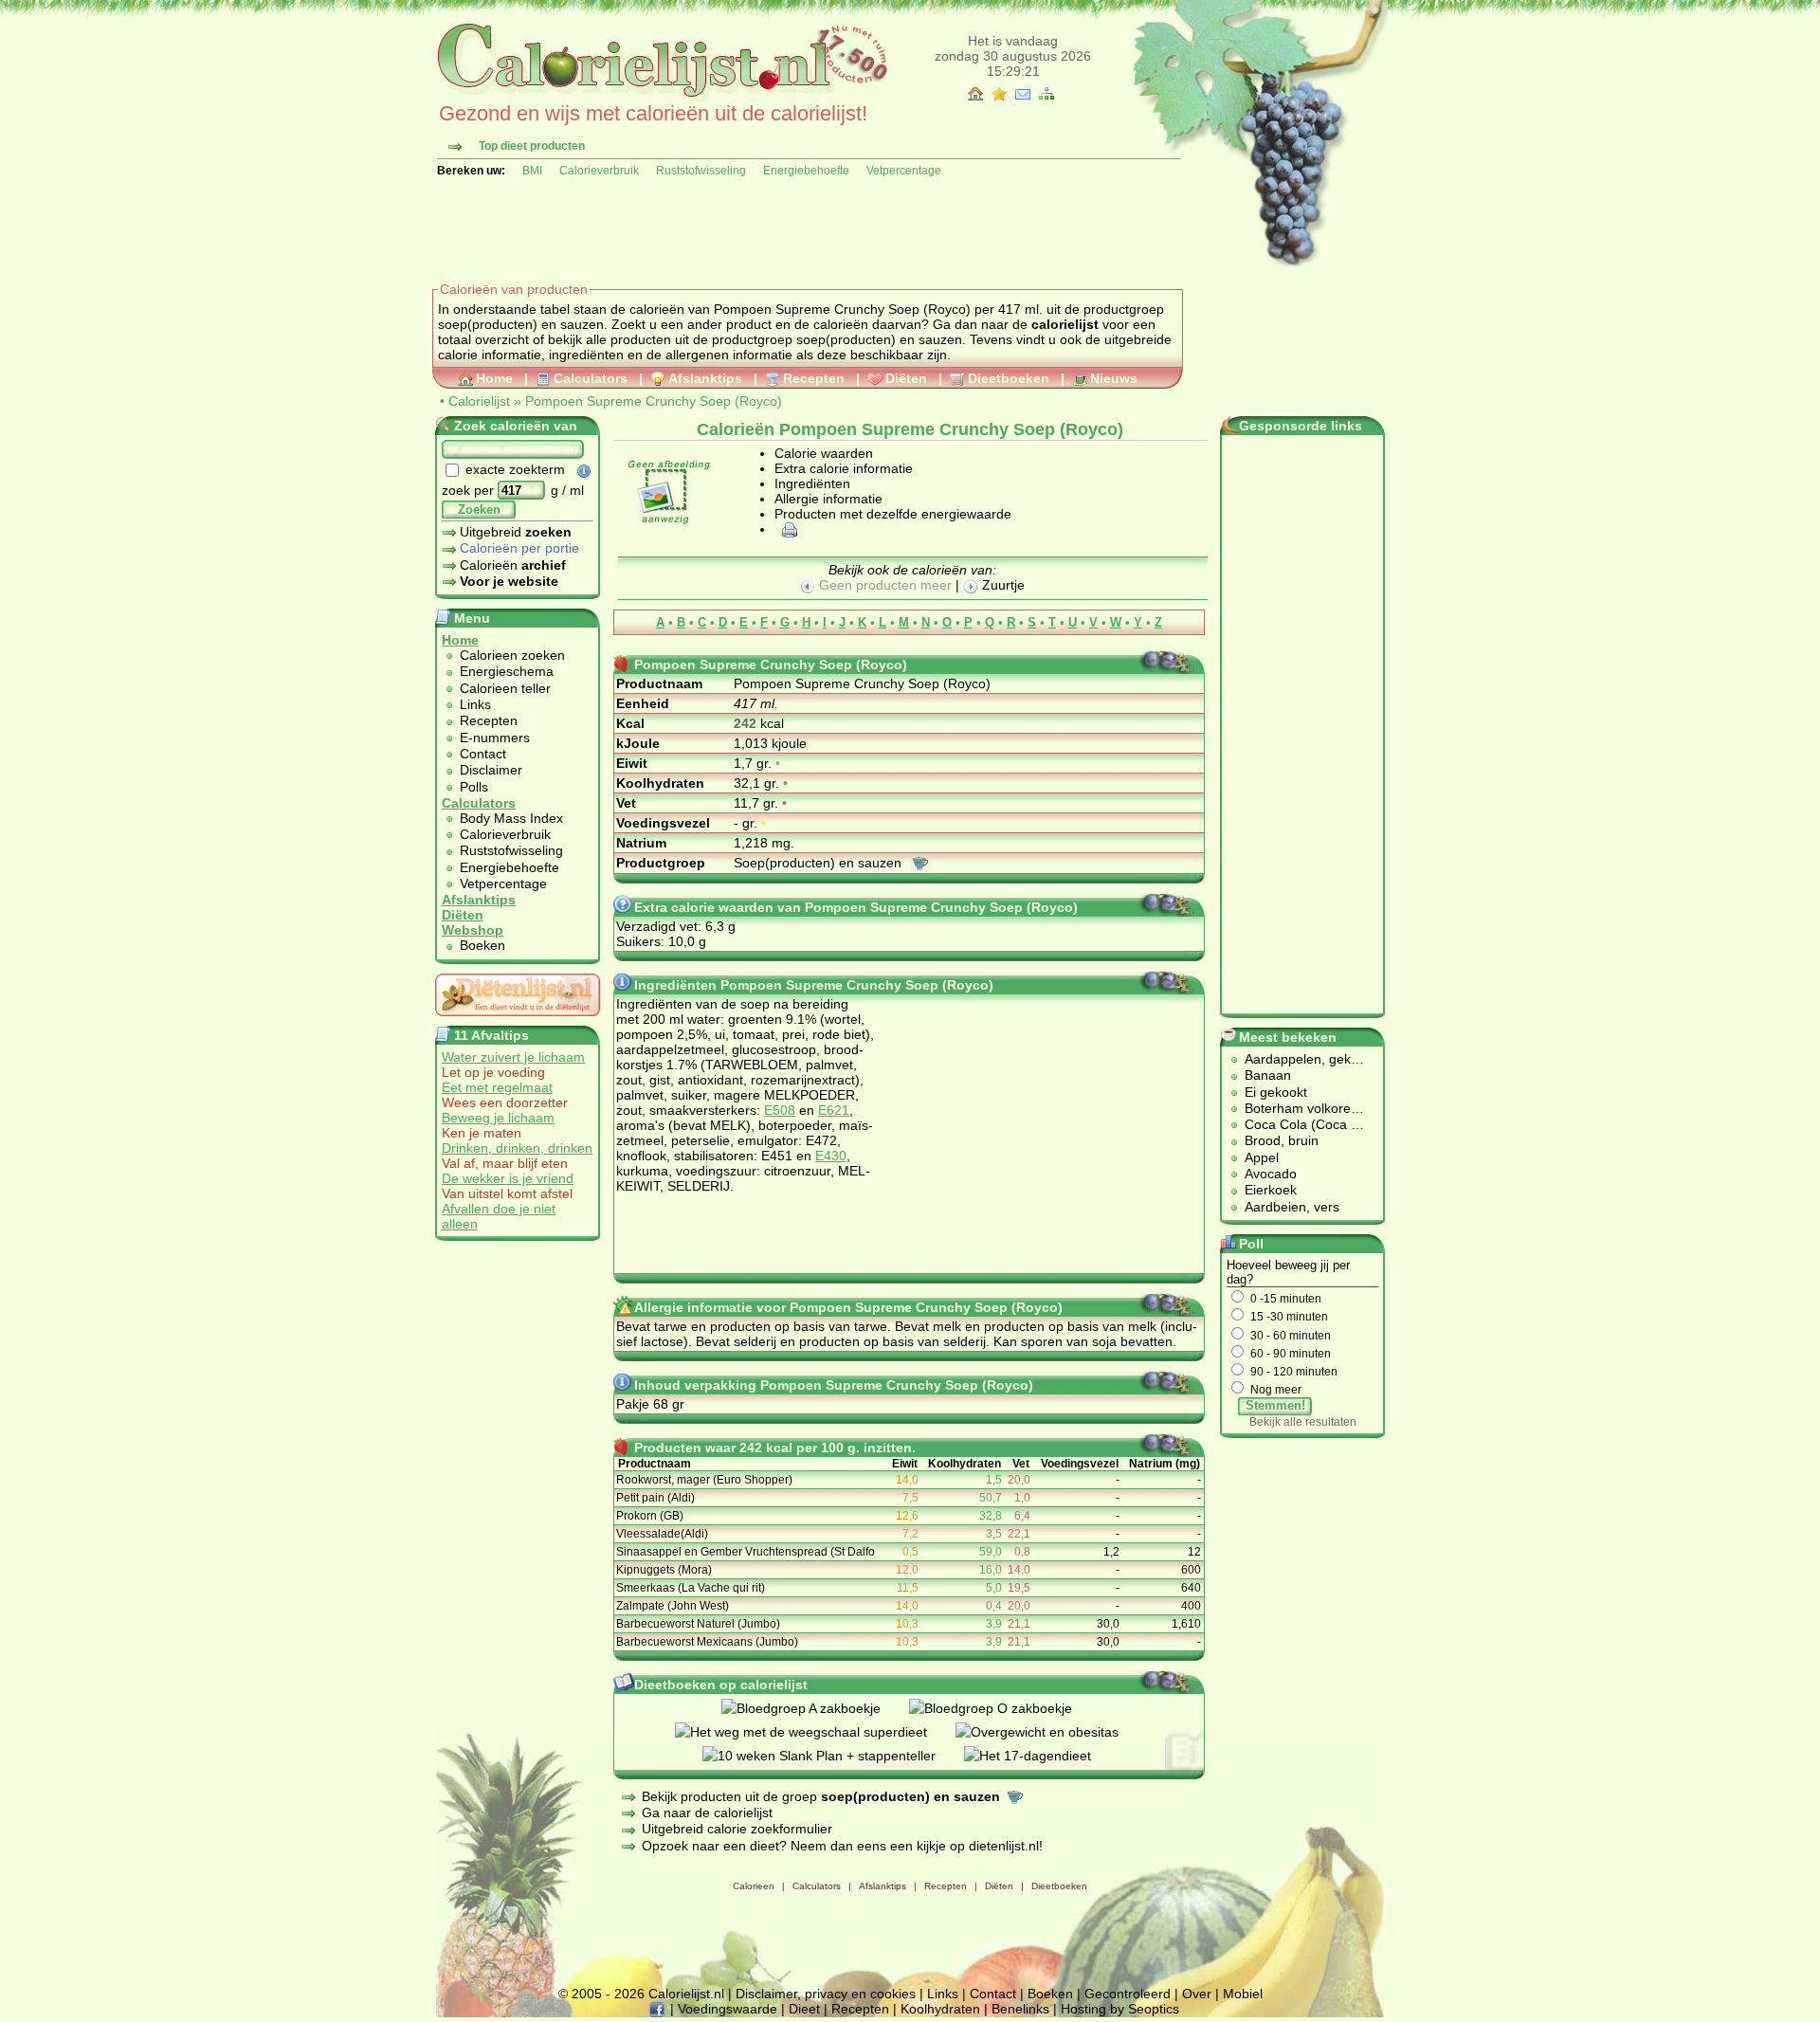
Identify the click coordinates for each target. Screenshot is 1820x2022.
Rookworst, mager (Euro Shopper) (704, 1480)
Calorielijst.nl (686, 1994)
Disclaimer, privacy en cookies (826, 1994)
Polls (474, 787)
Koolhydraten (940, 2009)
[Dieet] (518, 1021)
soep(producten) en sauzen (879, 339)
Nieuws (1114, 378)
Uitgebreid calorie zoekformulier (737, 1829)
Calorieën (513, 565)
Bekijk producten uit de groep (821, 1796)
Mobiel (1243, 1994)
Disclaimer (491, 770)
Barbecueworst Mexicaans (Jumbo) (707, 1642)
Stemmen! (1275, 1405)
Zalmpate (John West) (673, 1606)
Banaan (1268, 1075)
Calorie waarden (824, 453)
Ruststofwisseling (701, 171)
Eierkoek (1271, 1190)
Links (475, 704)
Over (1197, 1994)
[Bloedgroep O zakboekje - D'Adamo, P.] (1005, 1708)
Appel (1262, 1157)
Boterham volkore (1298, 1108)
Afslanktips (705, 378)
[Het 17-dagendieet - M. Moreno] (1042, 1756)
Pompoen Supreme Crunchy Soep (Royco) (654, 401)
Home (494, 378)
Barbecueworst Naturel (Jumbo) (698, 1624)
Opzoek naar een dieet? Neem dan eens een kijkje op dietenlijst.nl (840, 1846)
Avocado (1271, 1174)
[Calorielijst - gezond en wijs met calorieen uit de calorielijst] (660, 97)
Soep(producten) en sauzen (819, 863)
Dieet (804, 2009)
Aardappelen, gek (1298, 1059)
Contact (483, 754)
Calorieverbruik (599, 171)
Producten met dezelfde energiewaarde (893, 514)
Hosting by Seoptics (1120, 2009)
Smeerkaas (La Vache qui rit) (691, 1588)
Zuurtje (1001, 585)
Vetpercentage (904, 171)
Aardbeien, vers (1292, 1207)
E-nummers (495, 738)
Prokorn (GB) (650, 1516)
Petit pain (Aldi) (655, 1498)
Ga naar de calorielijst (707, 1813)
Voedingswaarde (728, 2009)
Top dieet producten (532, 146)
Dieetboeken (1009, 378)
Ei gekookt (1276, 1092)
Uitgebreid (516, 532)
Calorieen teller (505, 688)
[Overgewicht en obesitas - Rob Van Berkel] (1051, 1732)
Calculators (591, 378)
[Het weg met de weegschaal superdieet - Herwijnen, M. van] (815, 1732)
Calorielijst (479, 401)
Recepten (814, 378)
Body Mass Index (511, 818)
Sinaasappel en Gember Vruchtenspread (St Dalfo (746, 1552)
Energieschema (507, 671)
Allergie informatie (828, 499)
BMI (532, 171)
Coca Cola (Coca (1298, 1124)
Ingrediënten (812, 483)
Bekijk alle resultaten (1303, 1422)
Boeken (482, 945)
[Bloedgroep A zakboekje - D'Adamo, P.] (815, 1708)
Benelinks (1020, 2009)
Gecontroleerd (1128, 1994)
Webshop (473, 930)
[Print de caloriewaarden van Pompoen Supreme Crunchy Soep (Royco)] (787, 529)
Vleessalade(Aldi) (662, 1534)
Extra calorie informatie (844, 468)
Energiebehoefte (806, 171)
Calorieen (754, 1886)
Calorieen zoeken (512, 655)
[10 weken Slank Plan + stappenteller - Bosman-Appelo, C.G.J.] (833, 1756)
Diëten (906, 378)
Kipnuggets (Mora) (664, 1570)
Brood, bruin (1282, 1140)
